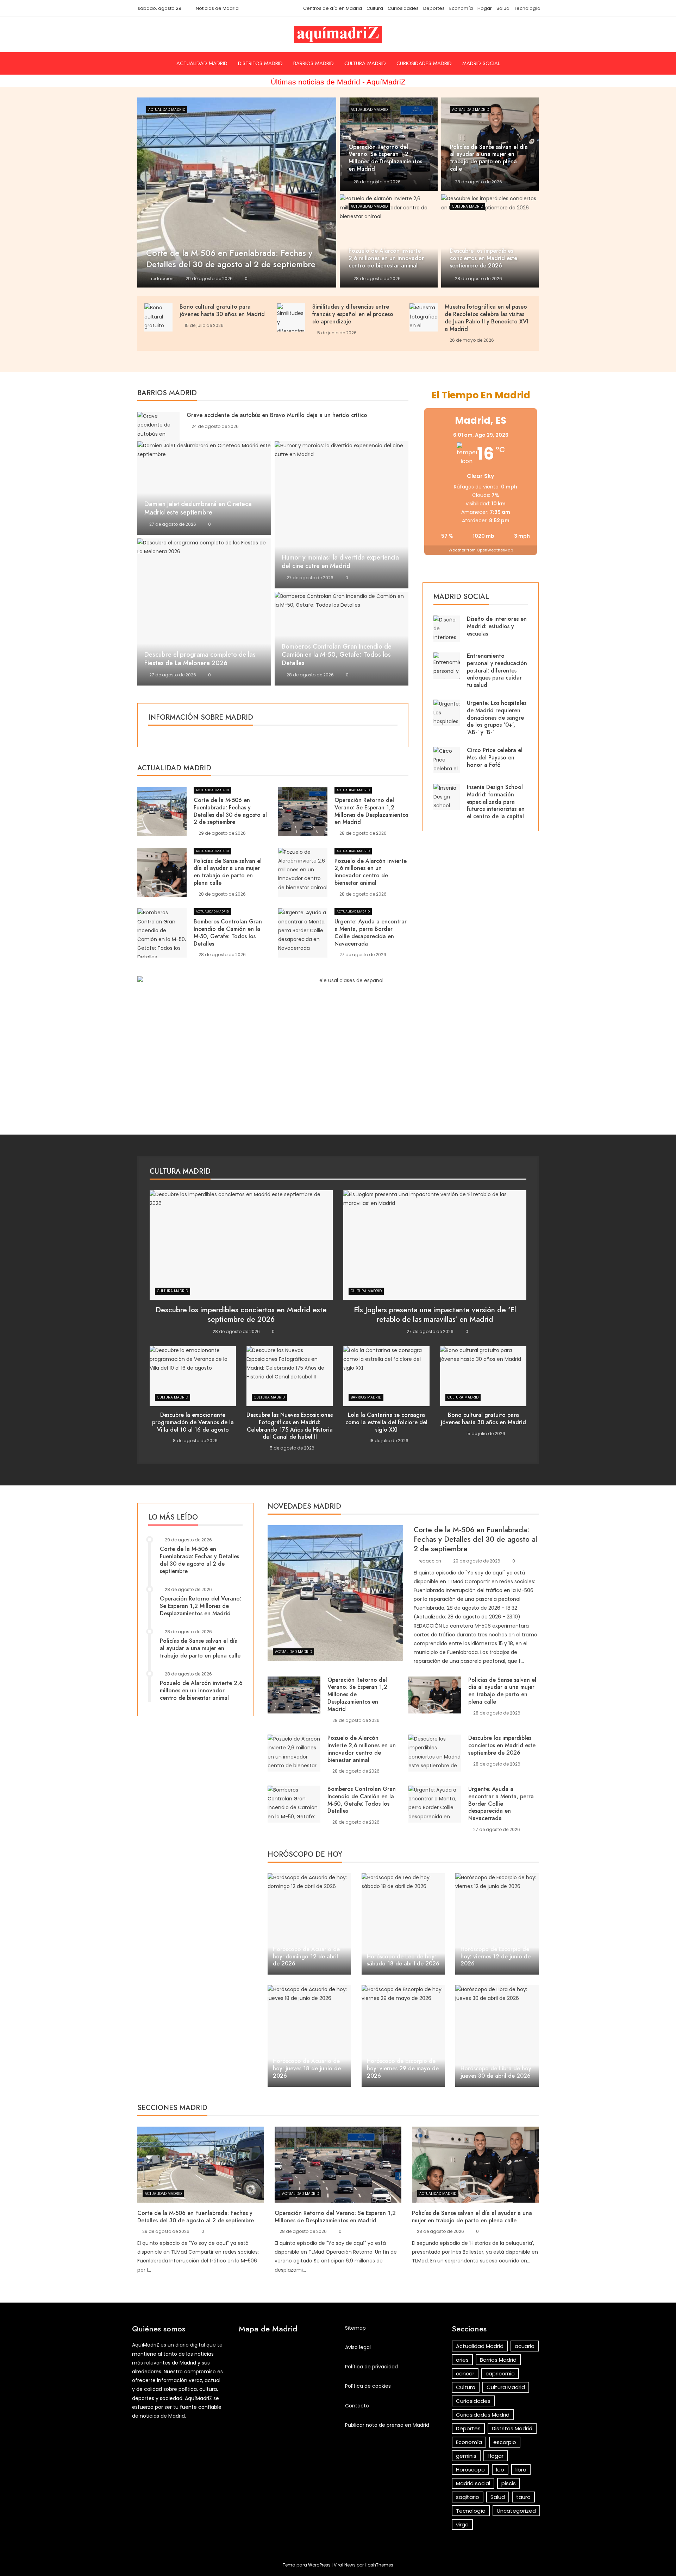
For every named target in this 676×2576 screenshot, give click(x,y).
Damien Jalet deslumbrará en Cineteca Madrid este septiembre (198, 508)
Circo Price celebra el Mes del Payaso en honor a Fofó (495, 757)
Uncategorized (516, 2511)
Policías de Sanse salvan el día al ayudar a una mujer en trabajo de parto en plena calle (228, 872)
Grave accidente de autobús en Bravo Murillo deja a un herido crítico (277, 415)
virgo (462, 2524)
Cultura (375, 8)
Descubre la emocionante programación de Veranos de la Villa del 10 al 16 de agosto (193, 1422)
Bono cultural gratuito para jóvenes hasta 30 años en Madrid (222, 310)
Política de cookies (368, 2386)
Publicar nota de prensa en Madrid (387, 2425)
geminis (466, 2456)
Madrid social (481, 63)
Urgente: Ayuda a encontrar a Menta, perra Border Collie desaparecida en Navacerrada (371, 932)
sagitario (468, 2497)
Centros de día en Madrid (333, 8)
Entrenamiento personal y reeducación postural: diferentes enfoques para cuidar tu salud (497, 670)
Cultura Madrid (365, 63)
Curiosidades (403, 8)
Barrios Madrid (314, 63)
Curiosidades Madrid (424, 63)
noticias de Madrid (162, 2416)
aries (462, 2360)
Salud (503, 8)
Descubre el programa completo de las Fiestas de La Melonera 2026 (200, 659)
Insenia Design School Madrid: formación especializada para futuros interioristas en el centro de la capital (496, 802)
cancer (465, 2373)
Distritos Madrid (260, 63)
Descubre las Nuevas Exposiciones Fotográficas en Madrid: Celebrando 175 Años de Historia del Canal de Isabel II (290, 1426)
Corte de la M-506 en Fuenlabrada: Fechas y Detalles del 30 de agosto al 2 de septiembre (230, 811)
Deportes (434, 8)
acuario (525, 2346)
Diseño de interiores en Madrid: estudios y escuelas (497, 626)
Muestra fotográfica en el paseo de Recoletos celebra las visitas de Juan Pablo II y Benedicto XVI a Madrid (486, 318)
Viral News (345, 2565)
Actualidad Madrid (202, 63)
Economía (461, 8)
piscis (509, 2483)
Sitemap (355, 2328)
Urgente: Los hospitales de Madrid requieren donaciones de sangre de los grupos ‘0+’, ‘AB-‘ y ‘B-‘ (497, 718)
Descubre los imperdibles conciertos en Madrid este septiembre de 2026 (241, 1315)
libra (521, 2470)
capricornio (500, 2373)
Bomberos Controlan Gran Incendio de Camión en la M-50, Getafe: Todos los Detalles (337, 655)
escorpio (505, 2442)
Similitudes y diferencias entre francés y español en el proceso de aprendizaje (353, 314)
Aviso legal (358, 2347)
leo (500, 2470)
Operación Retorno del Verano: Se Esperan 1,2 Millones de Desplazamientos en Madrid (371, 811)
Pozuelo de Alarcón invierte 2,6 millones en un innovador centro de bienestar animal (371, 872)
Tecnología (527, 8)
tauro (523, 2497)
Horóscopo (470, 2470)
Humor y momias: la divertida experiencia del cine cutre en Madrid (340, 562)
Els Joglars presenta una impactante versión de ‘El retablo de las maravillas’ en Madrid (435, 1315)
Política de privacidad (371, 2367)
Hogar (485, 8)
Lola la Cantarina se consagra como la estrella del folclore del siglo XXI (386, 1422)
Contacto (357, 2406)
